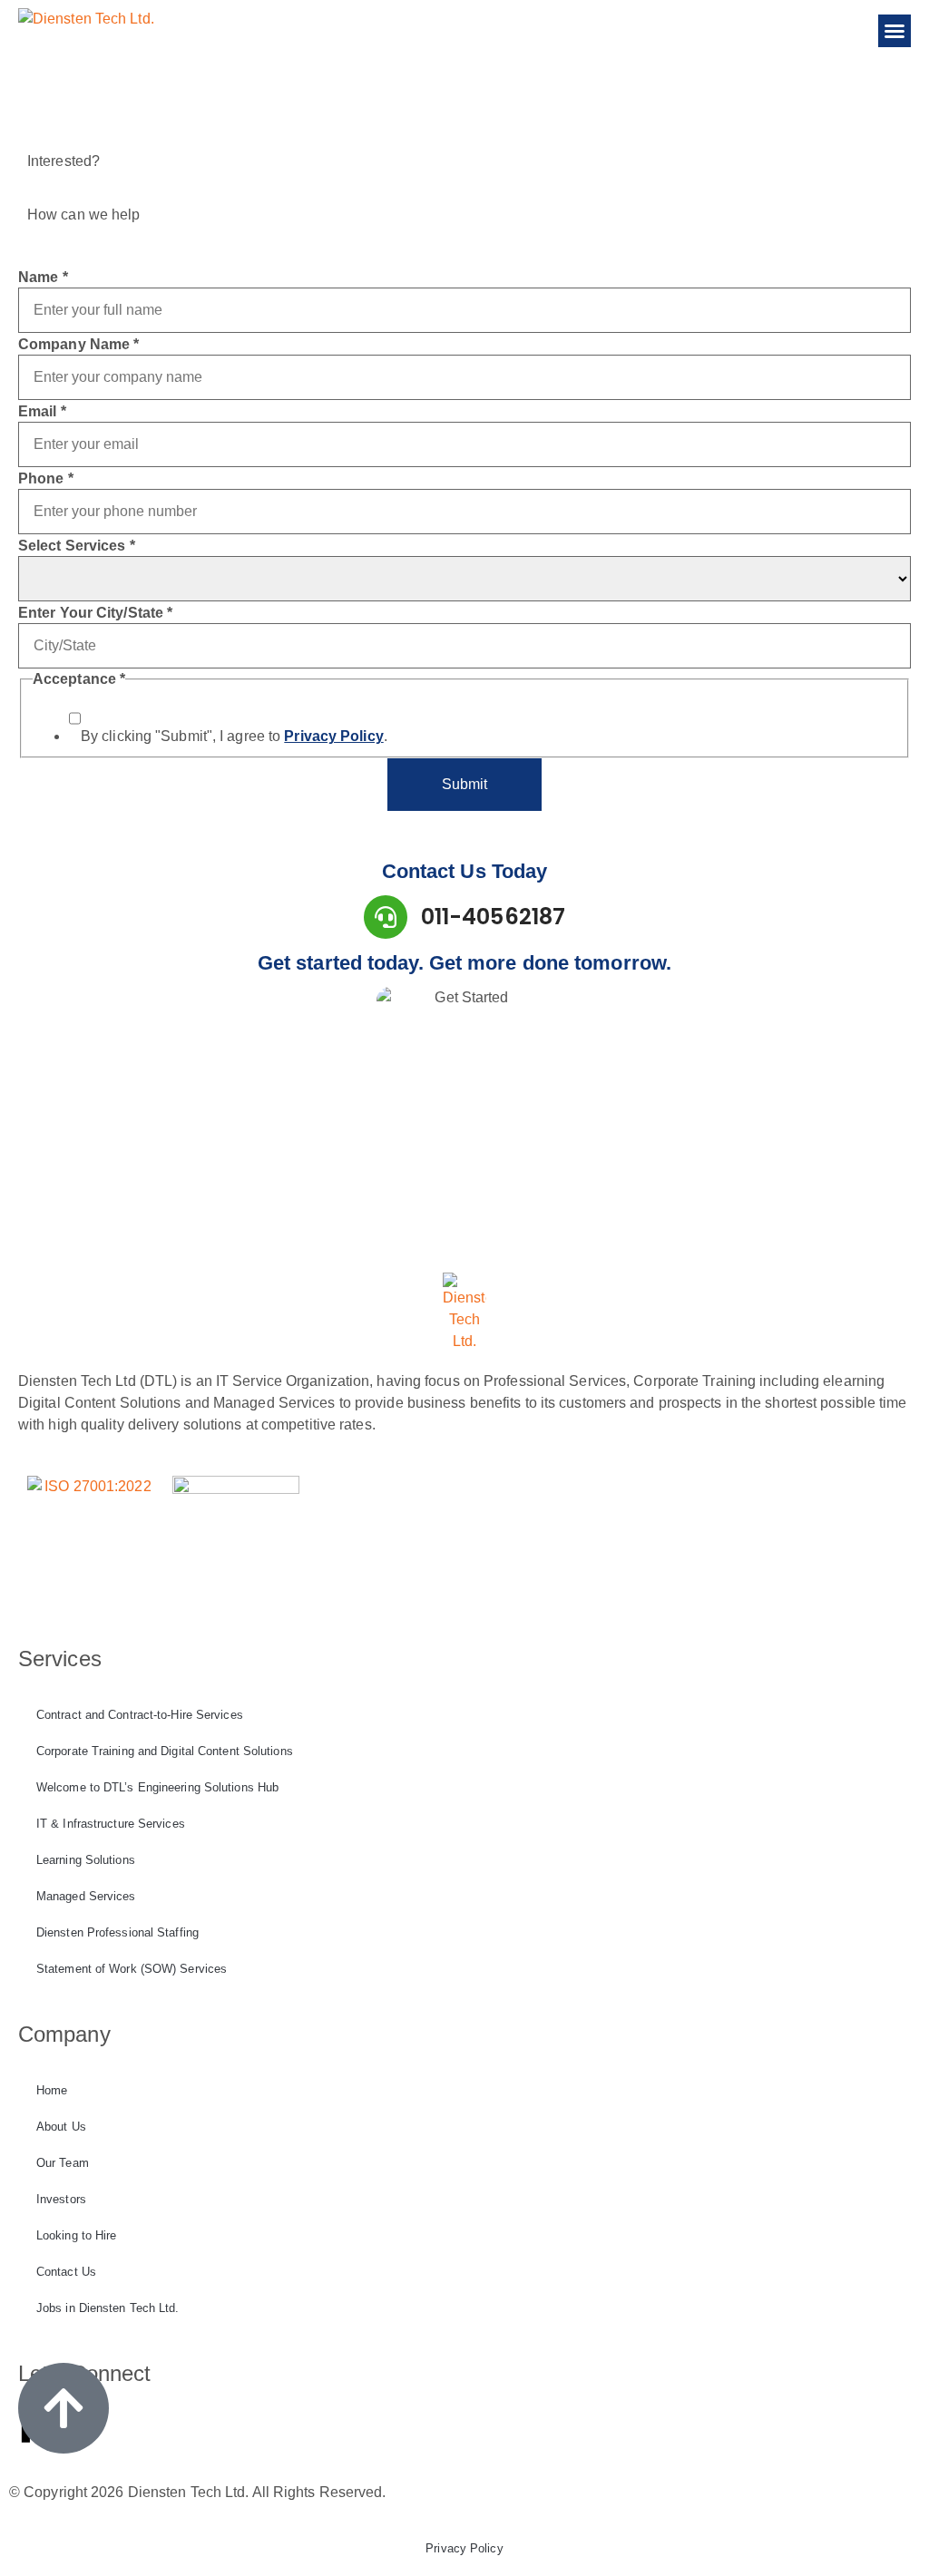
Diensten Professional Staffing (117, 1932)
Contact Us (66, 2272)
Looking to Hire (77, 2235)
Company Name (78, 345)
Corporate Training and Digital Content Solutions (165, 1751)
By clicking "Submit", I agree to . (234, 737)
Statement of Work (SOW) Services (132, 1969)
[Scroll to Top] (64, 2408)
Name (43, 278)
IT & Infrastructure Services (111, 1824)
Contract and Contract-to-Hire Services (140, 1715)
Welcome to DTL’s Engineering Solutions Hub (157, 1787)
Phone (46, 479)
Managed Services (86, 1896)
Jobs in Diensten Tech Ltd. (108, 2308)
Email (42, 412)
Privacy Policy (464, 2548)
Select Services (77, 546)
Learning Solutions (86, 1860)
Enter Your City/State (95, 613)
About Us (61, 2127)
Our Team (63, 2163)
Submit (465, 784)
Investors (61, 2199)
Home (52, 2090)
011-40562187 (493, 917)
